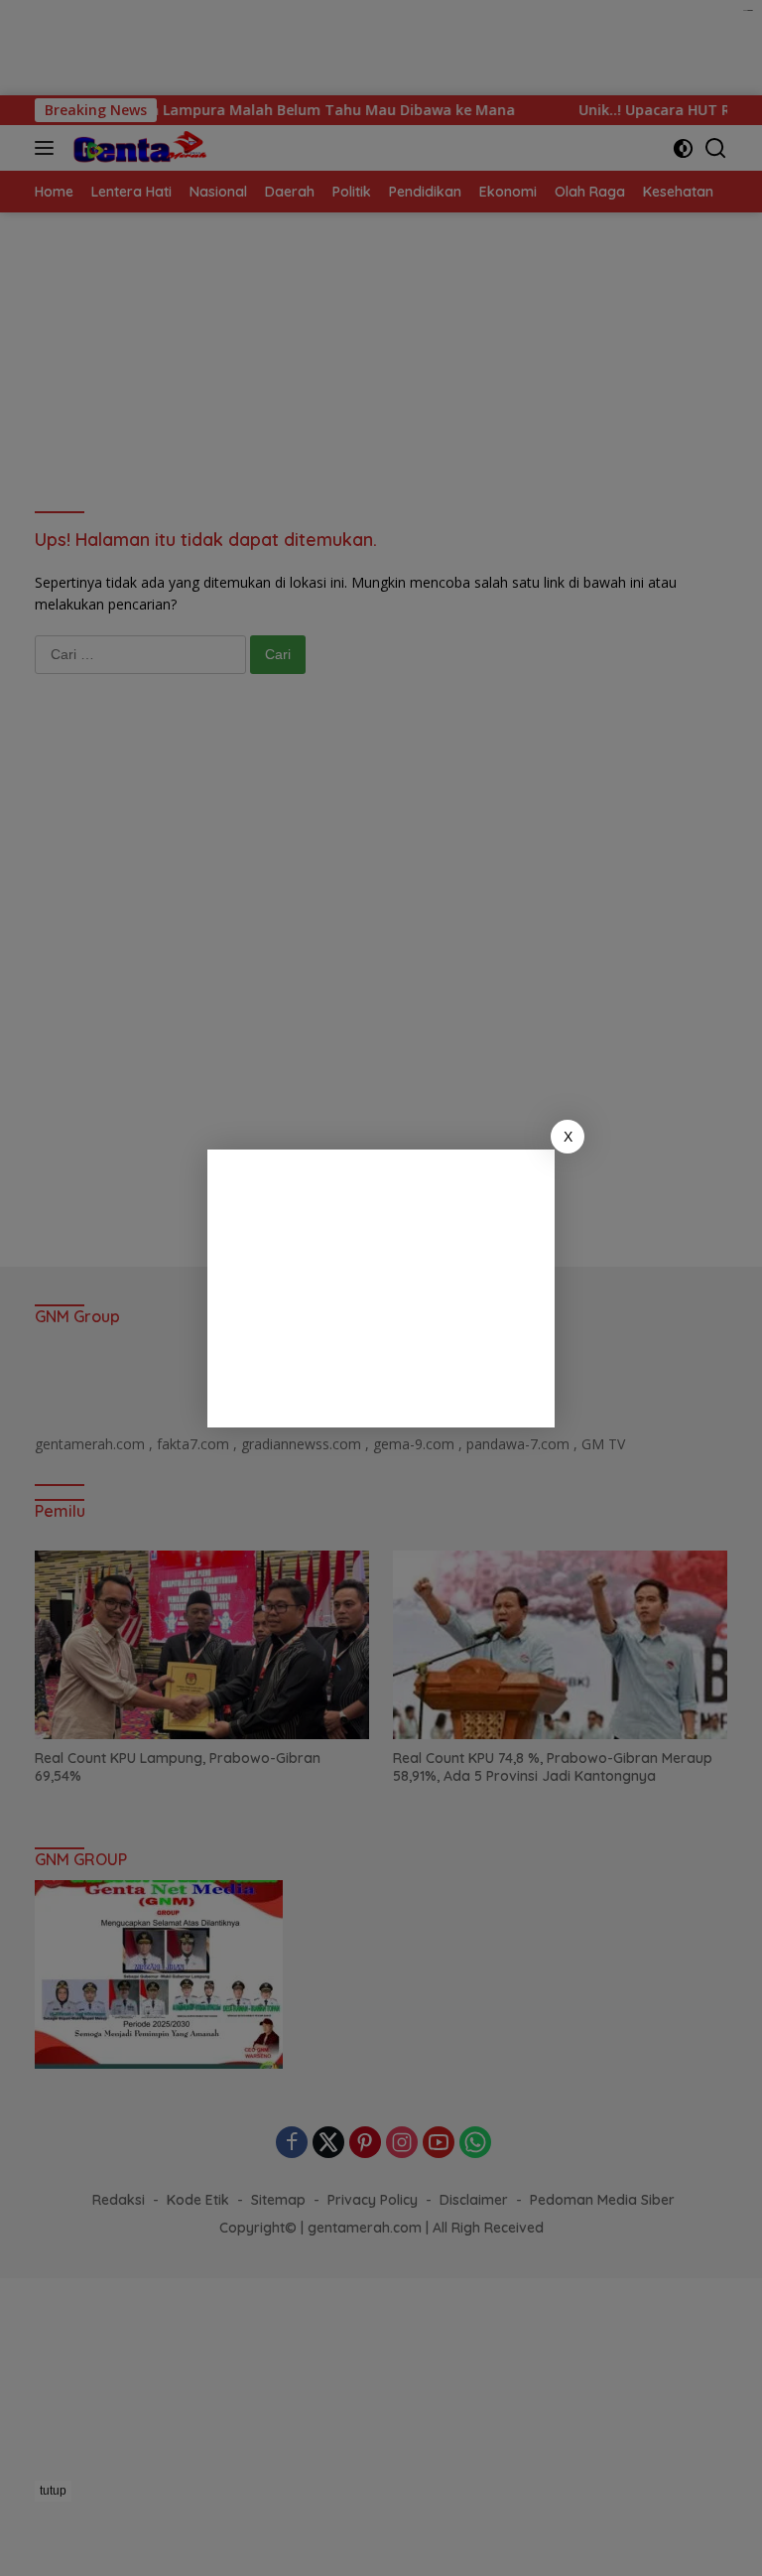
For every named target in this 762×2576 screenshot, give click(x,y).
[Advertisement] (381, 1288)
